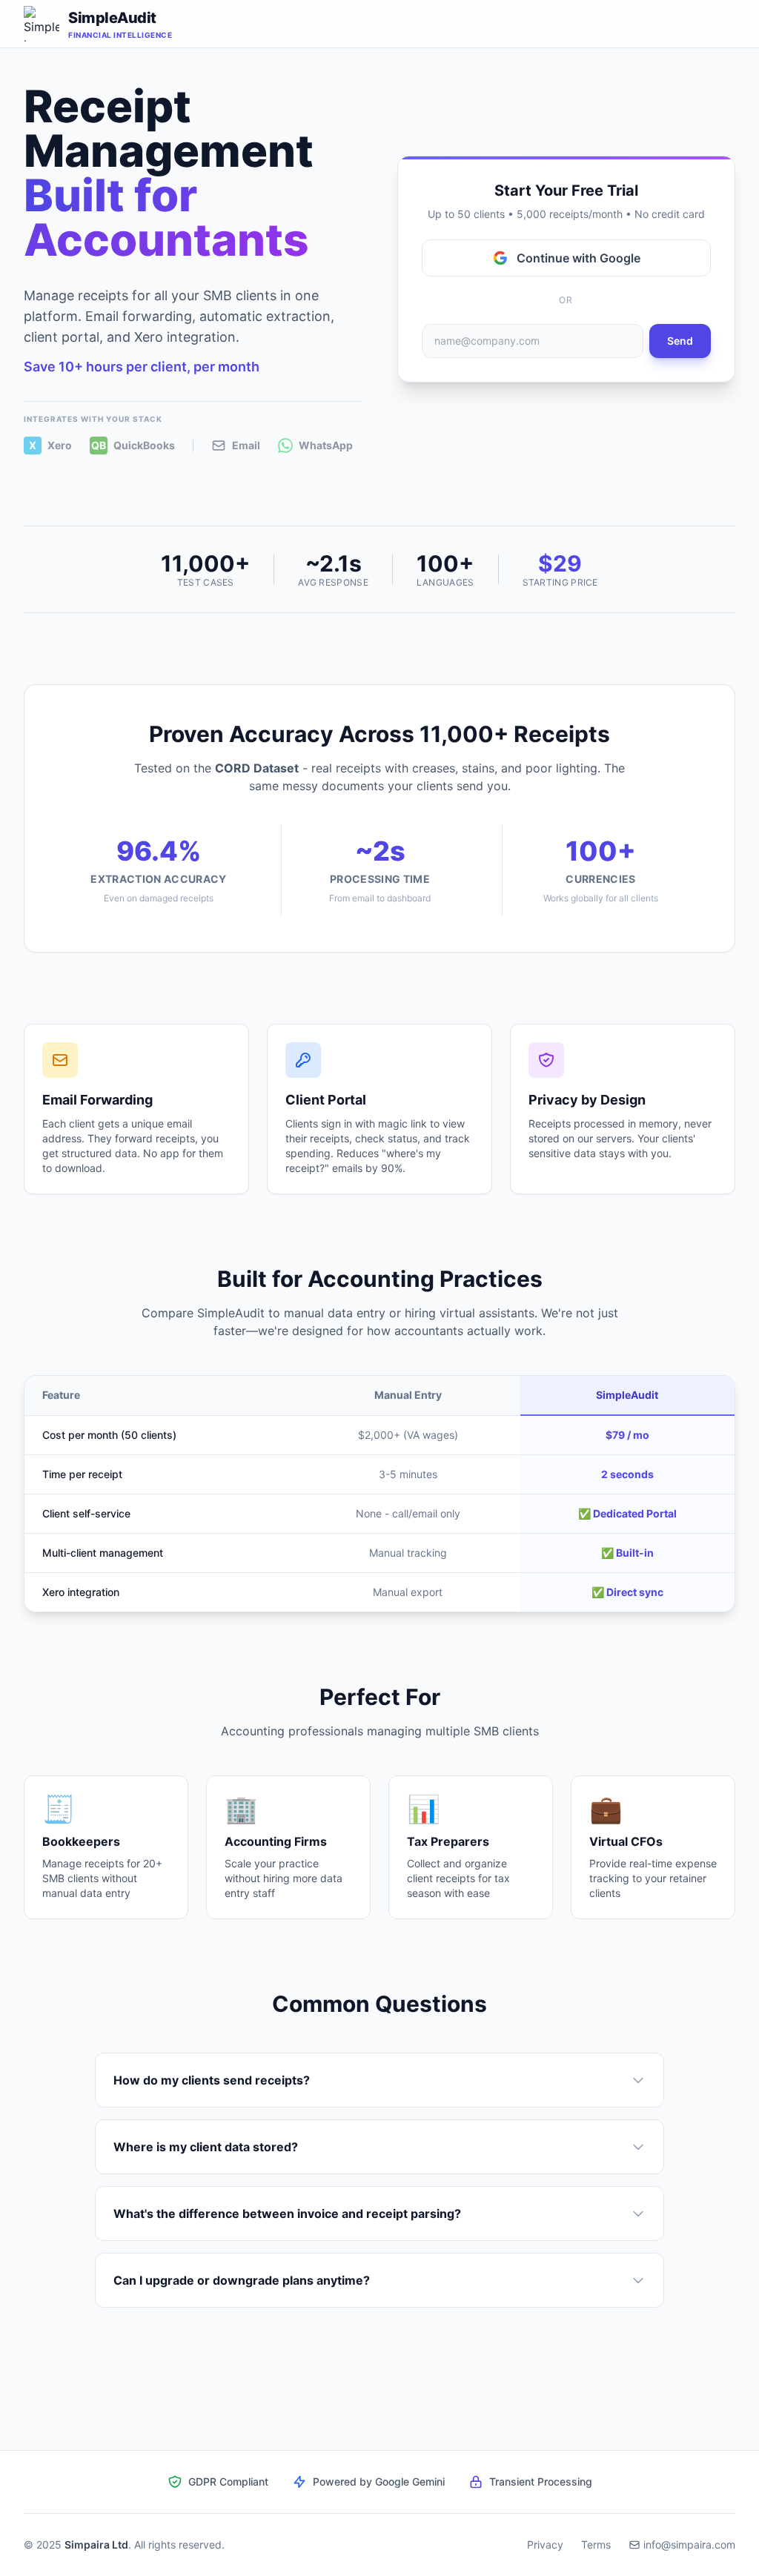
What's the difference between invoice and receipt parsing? (287, 2214)
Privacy (545, 2544)
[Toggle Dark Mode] (712, 24)
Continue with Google (579, 258)
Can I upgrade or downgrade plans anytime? (242, 2280)
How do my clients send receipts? (212, 2080)
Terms (596, 2544)
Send (680, 341)
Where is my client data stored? (206, 2147)
